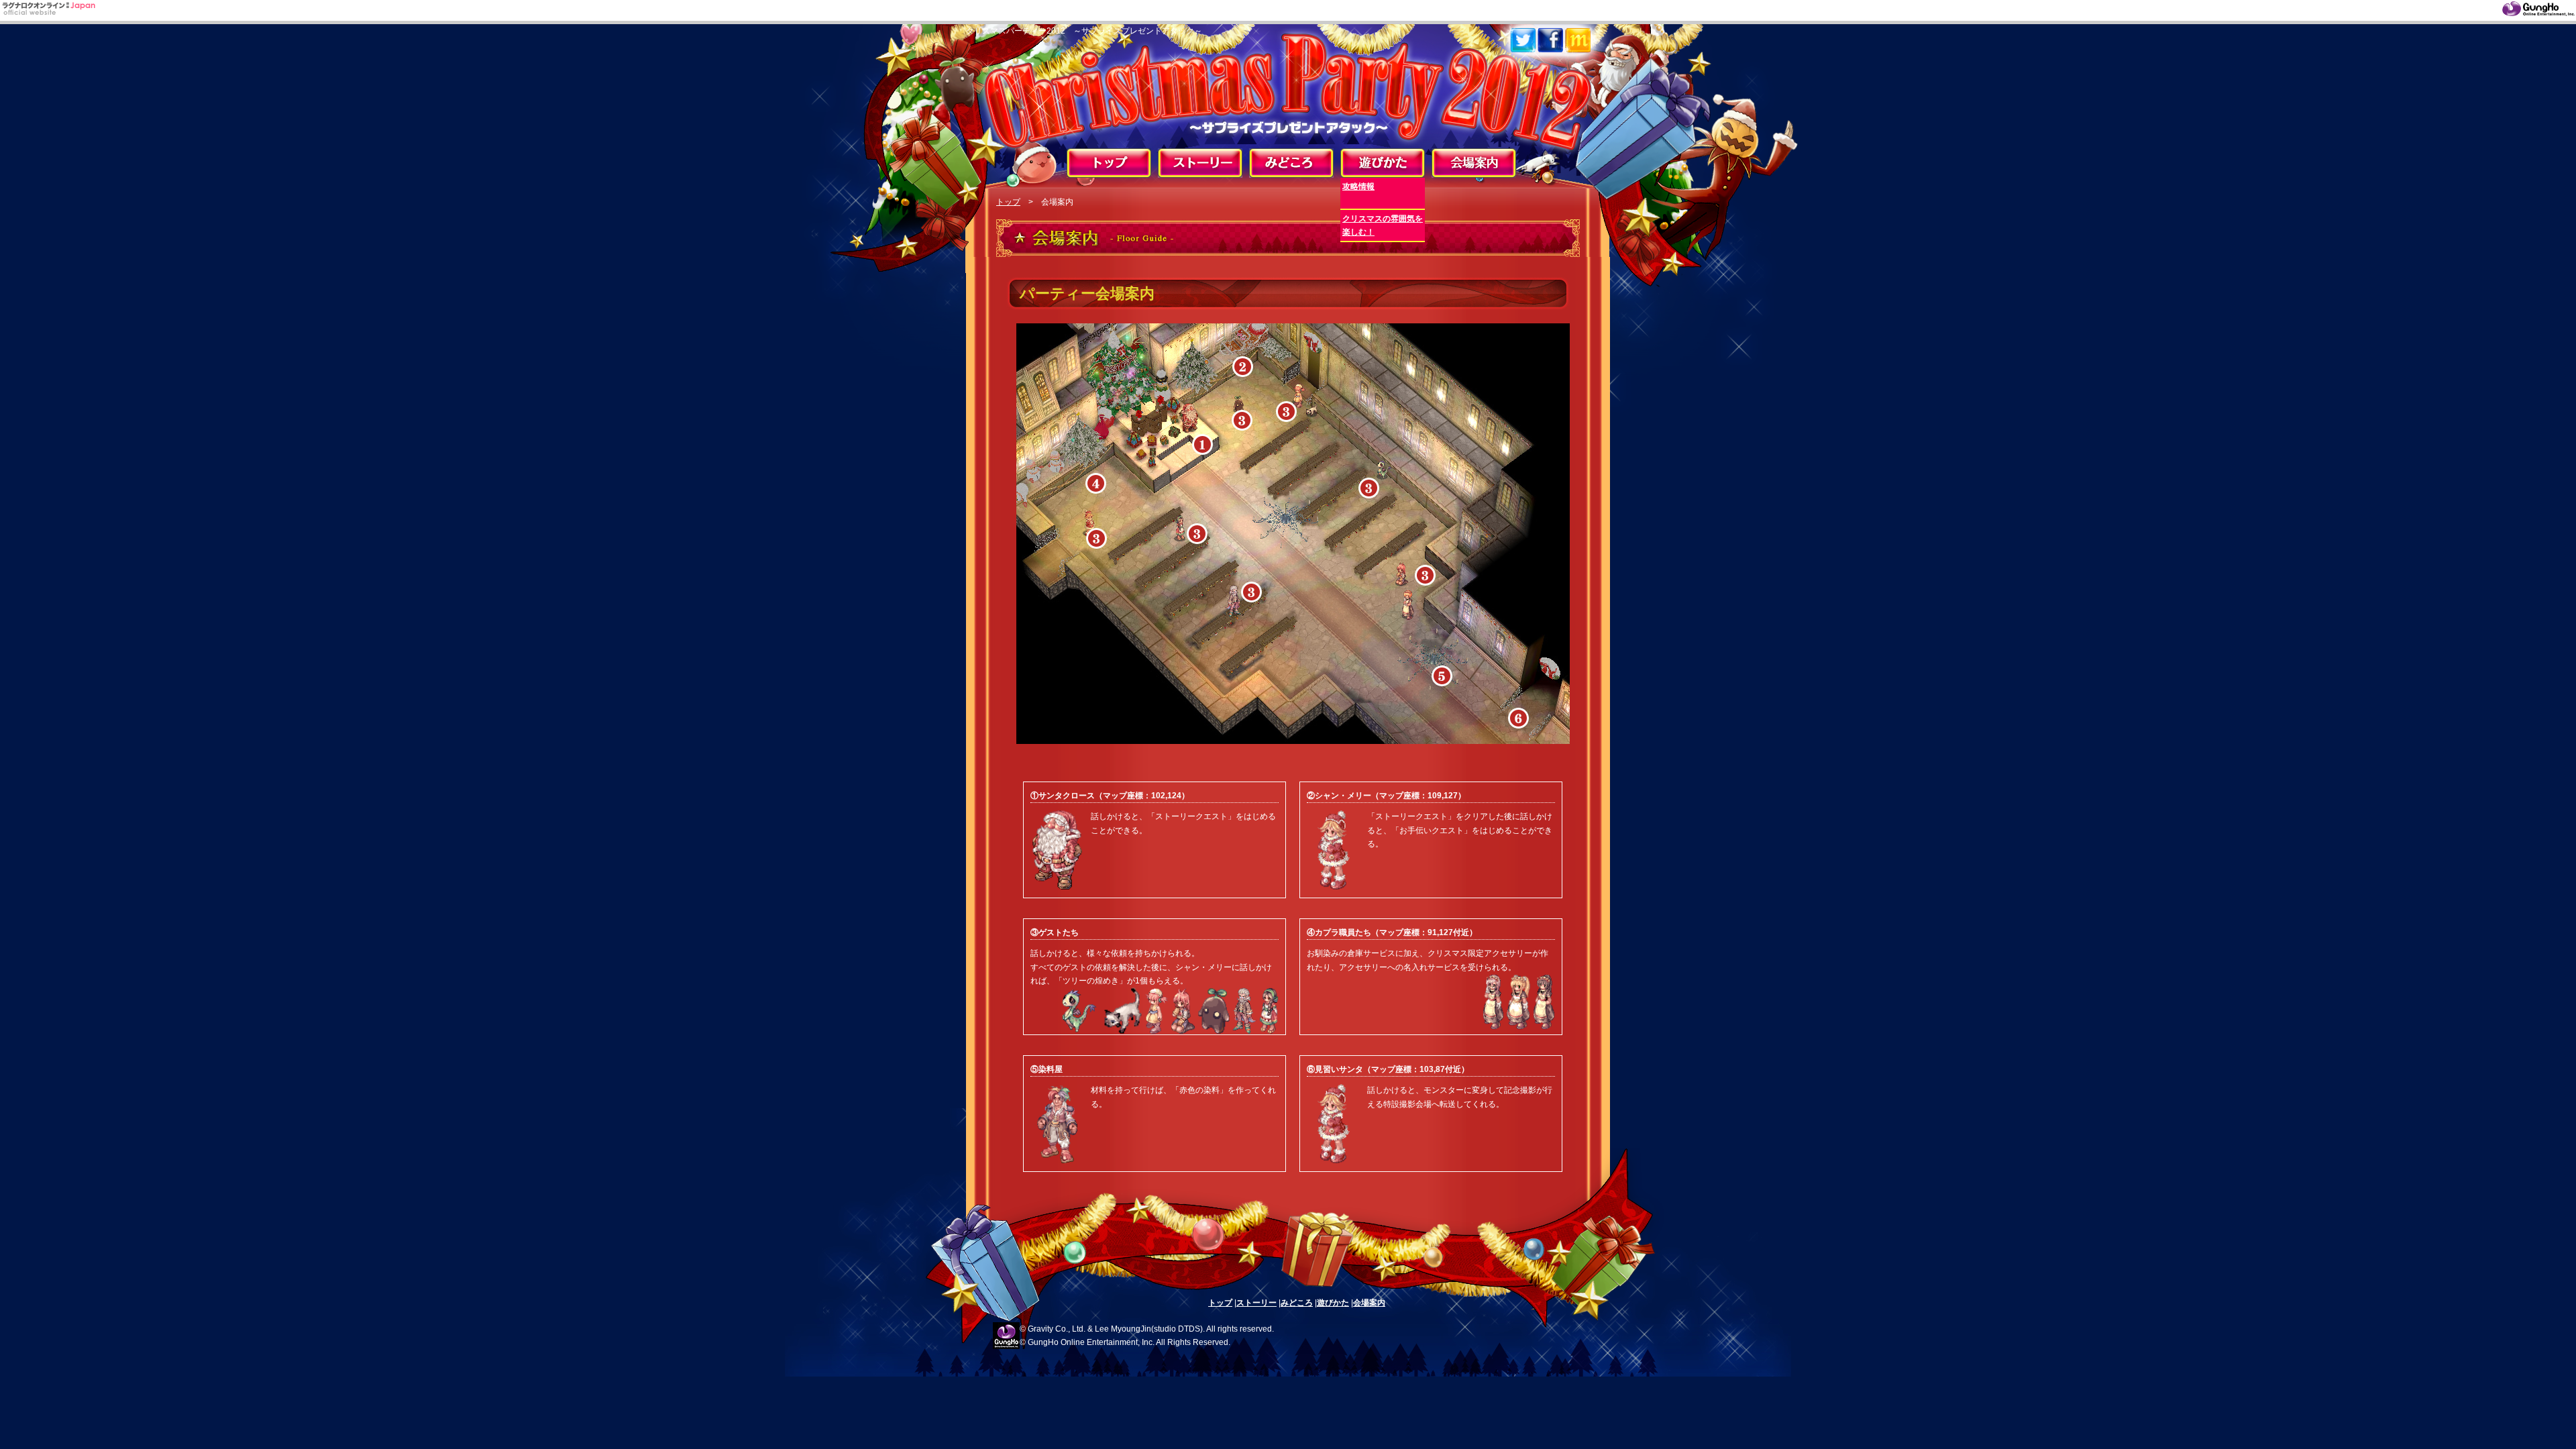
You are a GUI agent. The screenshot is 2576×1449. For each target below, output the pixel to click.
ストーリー (1256, 1303)
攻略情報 (1358, 186)
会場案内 (1369, 1303)
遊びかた (1333, 1303)
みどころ (1297, 1303)
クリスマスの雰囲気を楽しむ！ (1383, 225)
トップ (1008, 202)
